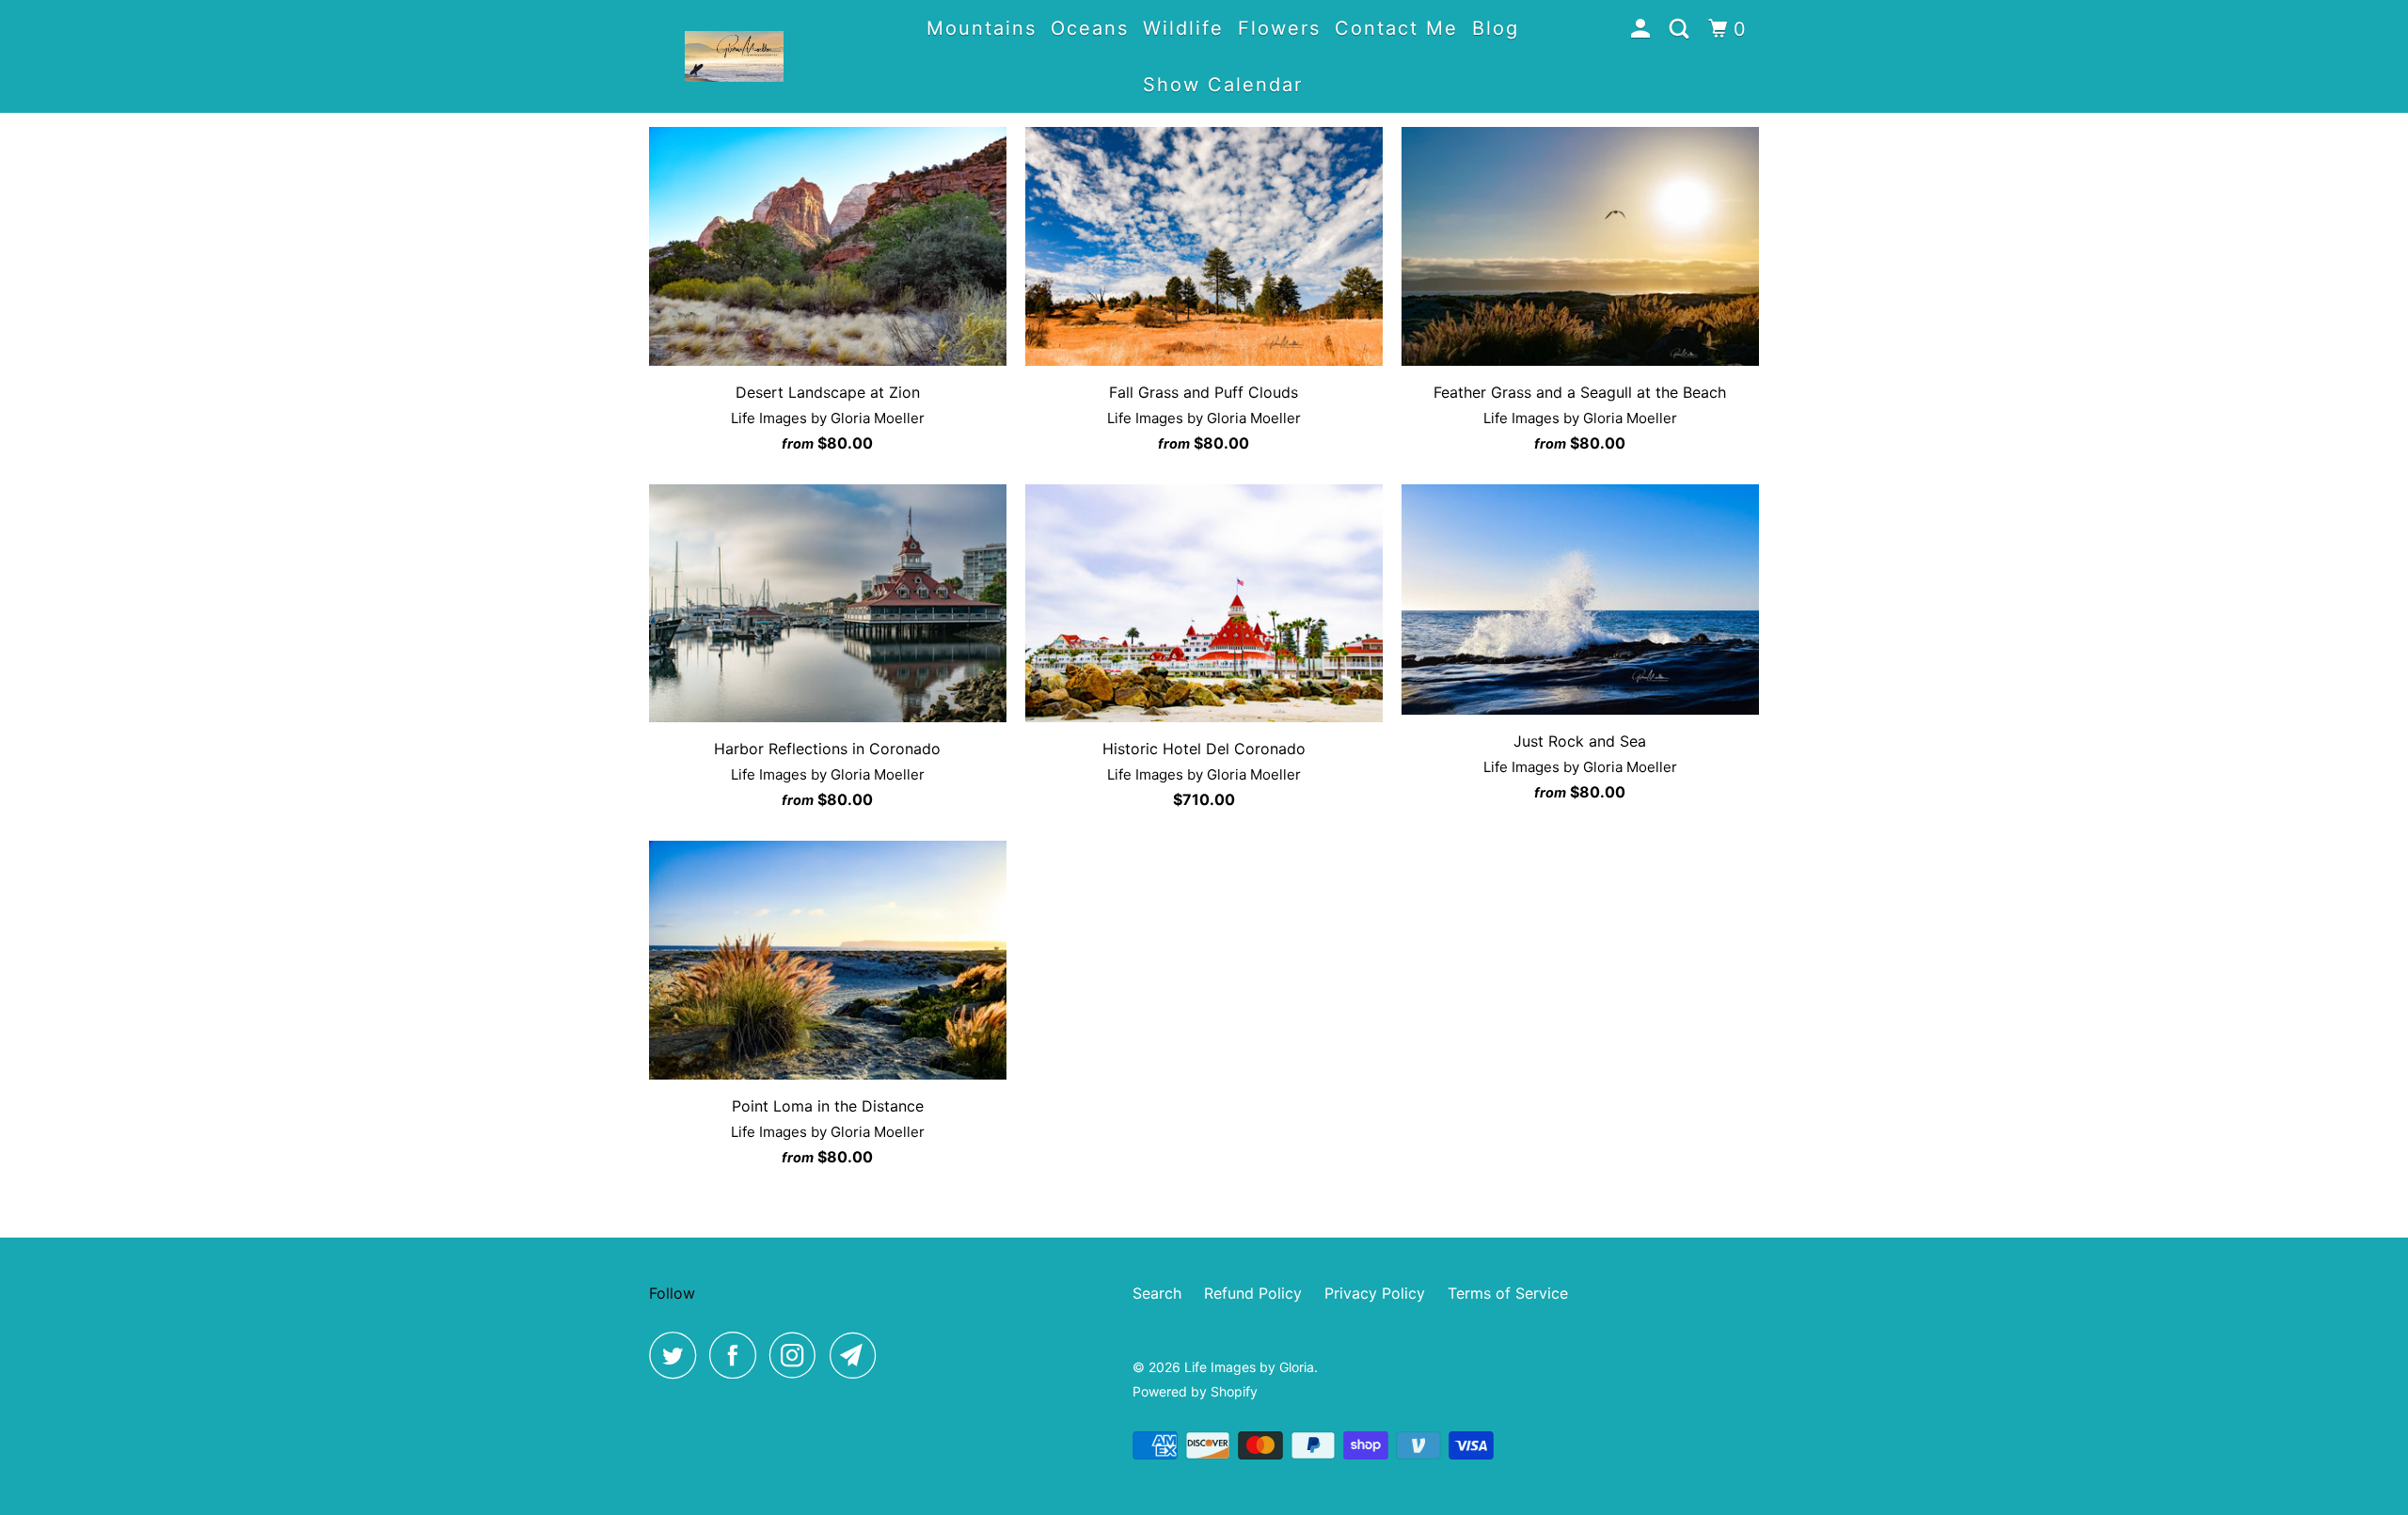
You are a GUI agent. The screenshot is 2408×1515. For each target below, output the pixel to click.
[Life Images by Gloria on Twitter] (677, 1355)
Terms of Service (1508, 1293)
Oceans (1090, 28)
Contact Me (1396, 28)
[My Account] (1643, 29)
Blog (1496, 28)
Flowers (1279, 28)
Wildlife (1183, 28)
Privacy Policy (1375, 1293)
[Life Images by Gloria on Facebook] (737, 1355)
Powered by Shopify (1195, 1391)
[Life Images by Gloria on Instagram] (798, 1355)
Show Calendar (1223, 85)
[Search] (1682, 29)
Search (1157, 1293)
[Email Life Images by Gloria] (858, 1355)
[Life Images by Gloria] (734, 56)
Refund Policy (1253, 1293)
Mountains (982, 28)
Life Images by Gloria (1249, 1367)
